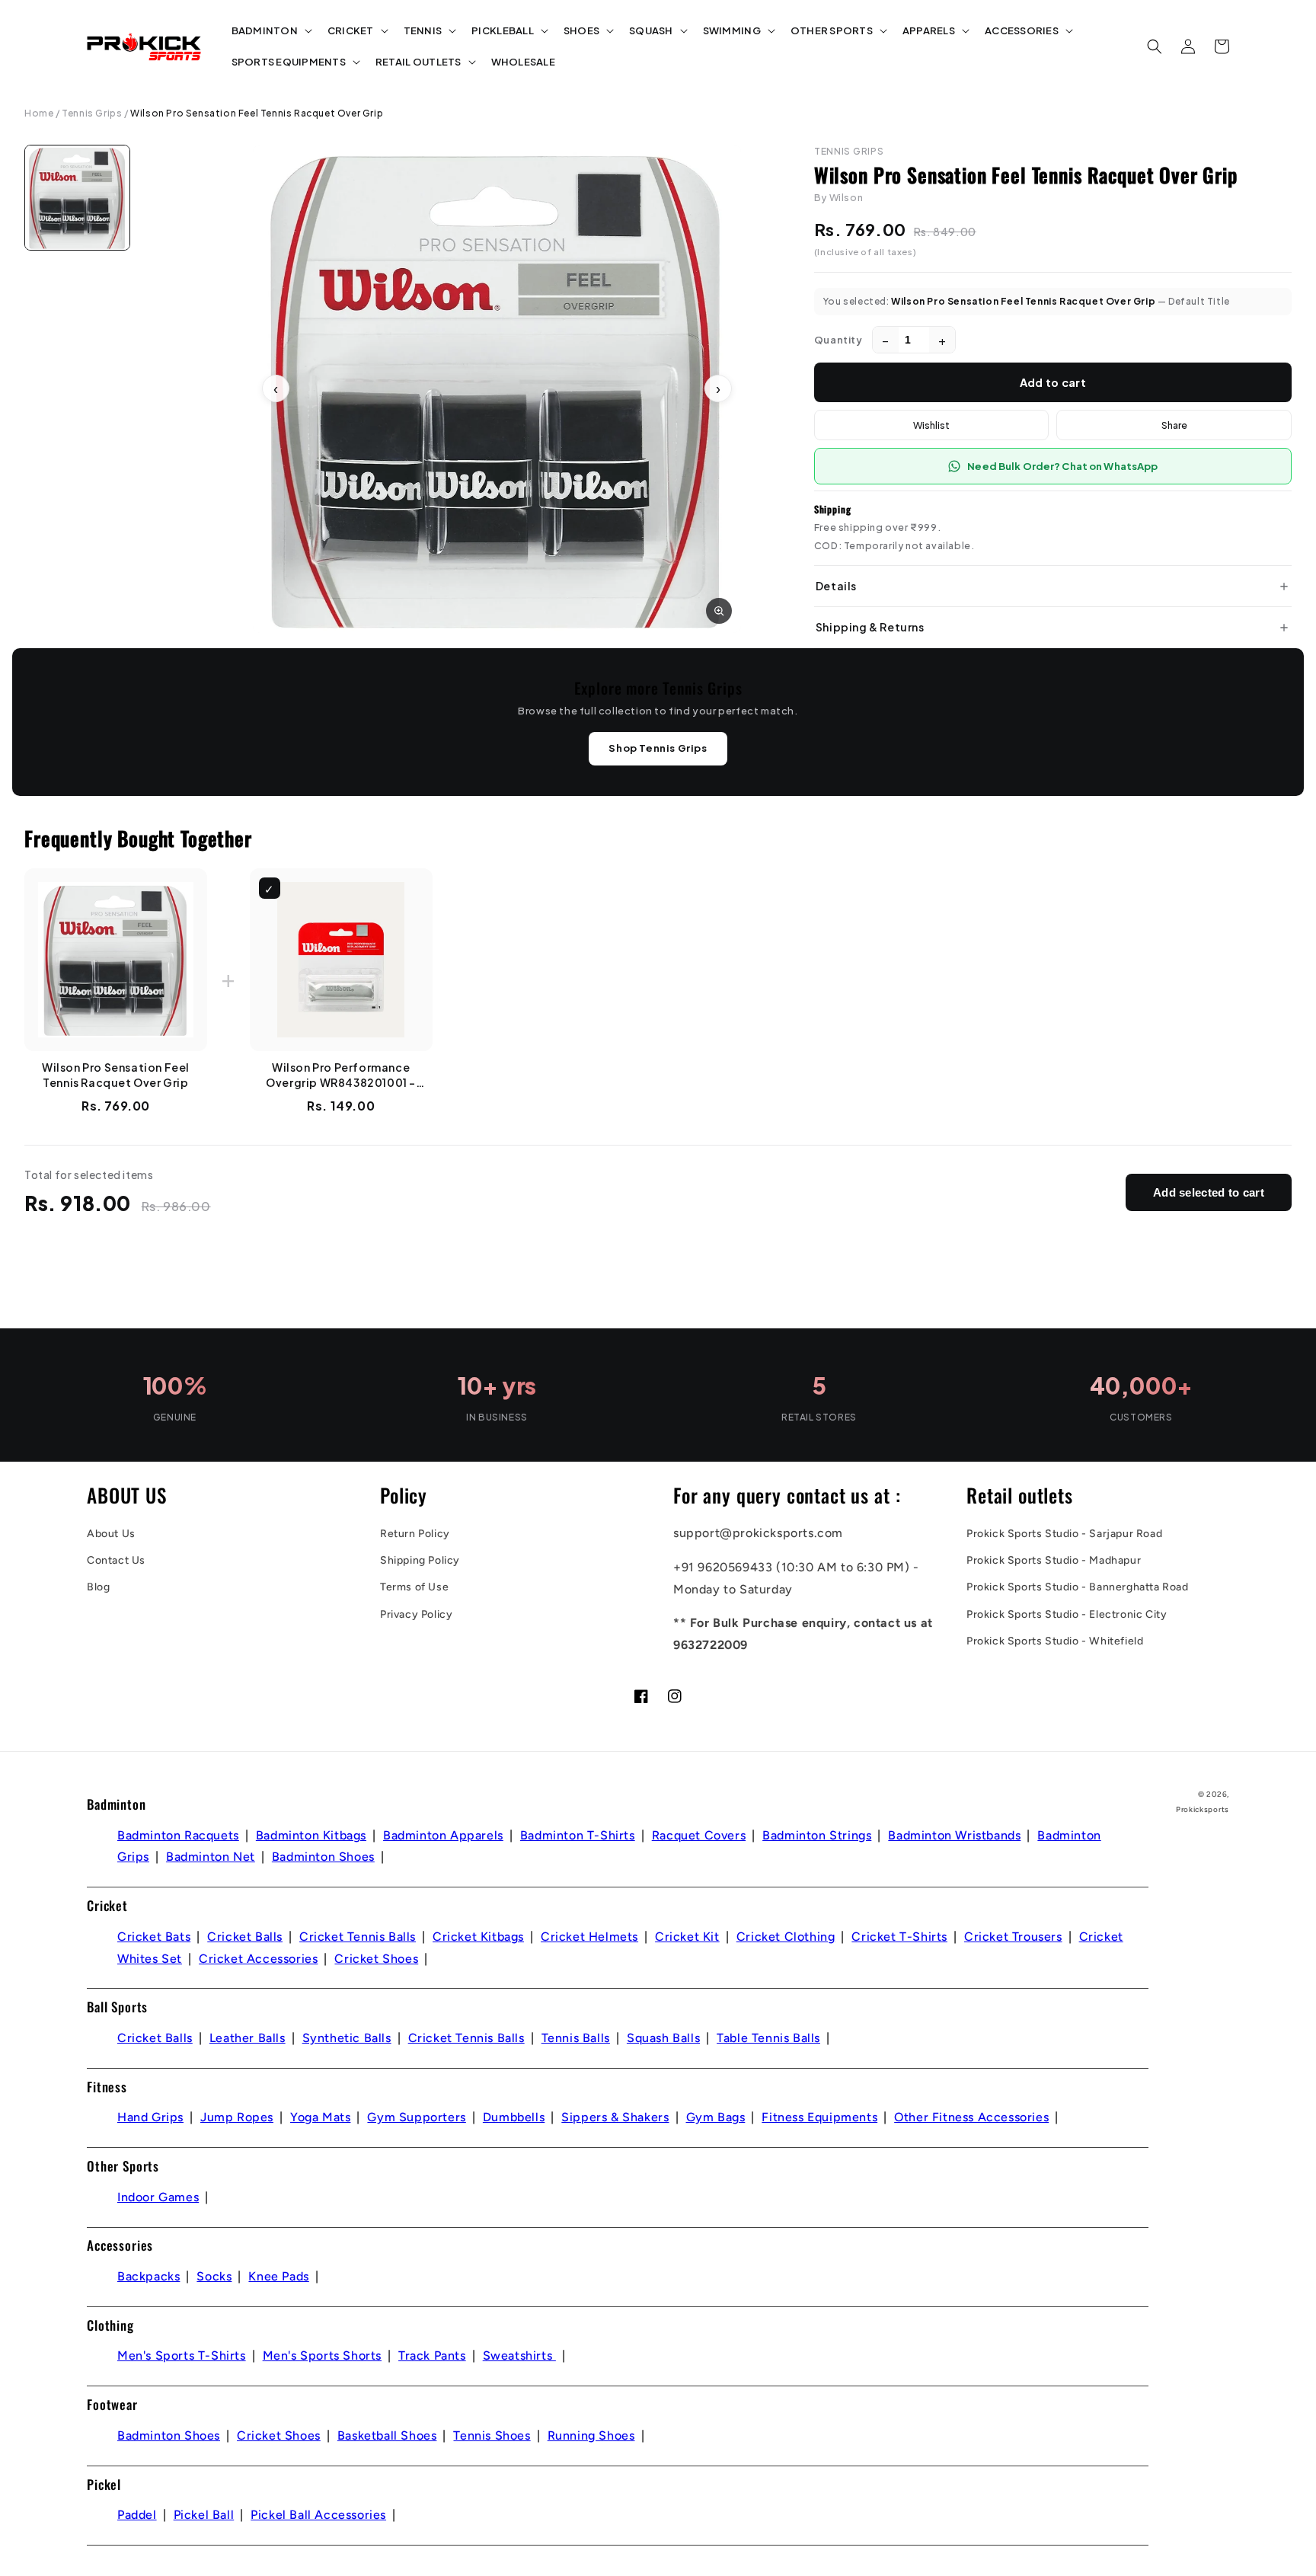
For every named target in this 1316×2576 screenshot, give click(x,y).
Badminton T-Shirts (578, 1835)
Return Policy (415, 1534)
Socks (214, 2276)
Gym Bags (716, 2117)
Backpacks (149, 2276)
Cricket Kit (687, 1937)
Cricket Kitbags (478, 1937)
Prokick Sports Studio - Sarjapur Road (1064, 1534)
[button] (270, 31)
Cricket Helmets (589, 1937)
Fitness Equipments (819, 2117)
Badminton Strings (817, 1835)
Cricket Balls (245, 1937)
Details (836, 586)
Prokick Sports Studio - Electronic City (1067, 1614)
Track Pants (432, 2355)
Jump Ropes (237, 2117)
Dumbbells (514, 2117)
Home (39, 113)
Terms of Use (414, 1587)
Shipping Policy (420, 1560)
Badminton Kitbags (311, 1835)
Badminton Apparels (443, 1835)
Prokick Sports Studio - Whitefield (1055, 1641)
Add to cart (1053, 382)
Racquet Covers (699, 1835)
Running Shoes (591, 2435)
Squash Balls (663, 2038)
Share (1174, 425)
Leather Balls (248, 2038)
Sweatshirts (519, 2355)
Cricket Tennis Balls (358, 1937)
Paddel (137, 2515)
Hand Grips (150, 2117)
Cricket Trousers (1013, 1937)
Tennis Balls (576, 2038)
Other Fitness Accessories (971, 2117)
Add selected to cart (1209, 1192)
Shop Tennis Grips (658, 748)
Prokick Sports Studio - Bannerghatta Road (1078, 1587)
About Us (111, 1534)
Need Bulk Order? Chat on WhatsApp (1062, 466)
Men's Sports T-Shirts (182, 2355)
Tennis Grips (92, 113)
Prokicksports (1203, 1809)
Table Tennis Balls (768, 2038)
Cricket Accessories (258, 1959)
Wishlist (931, 425)
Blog (98, 1587)
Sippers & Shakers (615, 2117)
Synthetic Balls (347, 2038)
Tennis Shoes (492, 2435)
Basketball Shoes (387, 2435)
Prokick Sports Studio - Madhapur (1054, 1560)
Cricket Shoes (376, 1959)
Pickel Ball (204, 2515)
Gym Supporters (416, 2117)
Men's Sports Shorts (322, 2355)
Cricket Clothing (786, 1937)
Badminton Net (211, 1857)
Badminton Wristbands (954, 1835)
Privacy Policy (416, 1614)
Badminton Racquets (178, 1835)
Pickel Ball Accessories (318, 2515)
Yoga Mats (320, 2117)
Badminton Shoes (323, 1857)
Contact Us (116, 1560)
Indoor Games (158, 2197)
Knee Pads (278, 2276)
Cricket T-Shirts (899, 1937)
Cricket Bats (154, 1937)
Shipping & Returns (870, 627)
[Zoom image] (719, 611)
